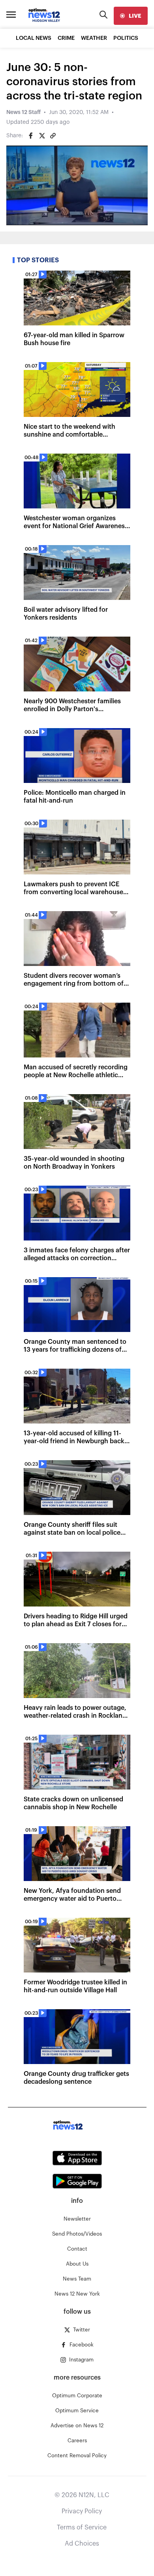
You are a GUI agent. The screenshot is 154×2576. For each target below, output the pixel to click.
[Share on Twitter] (42, 136)
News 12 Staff (23, 112)
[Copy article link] (53, 136)
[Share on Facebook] (31, 136)
